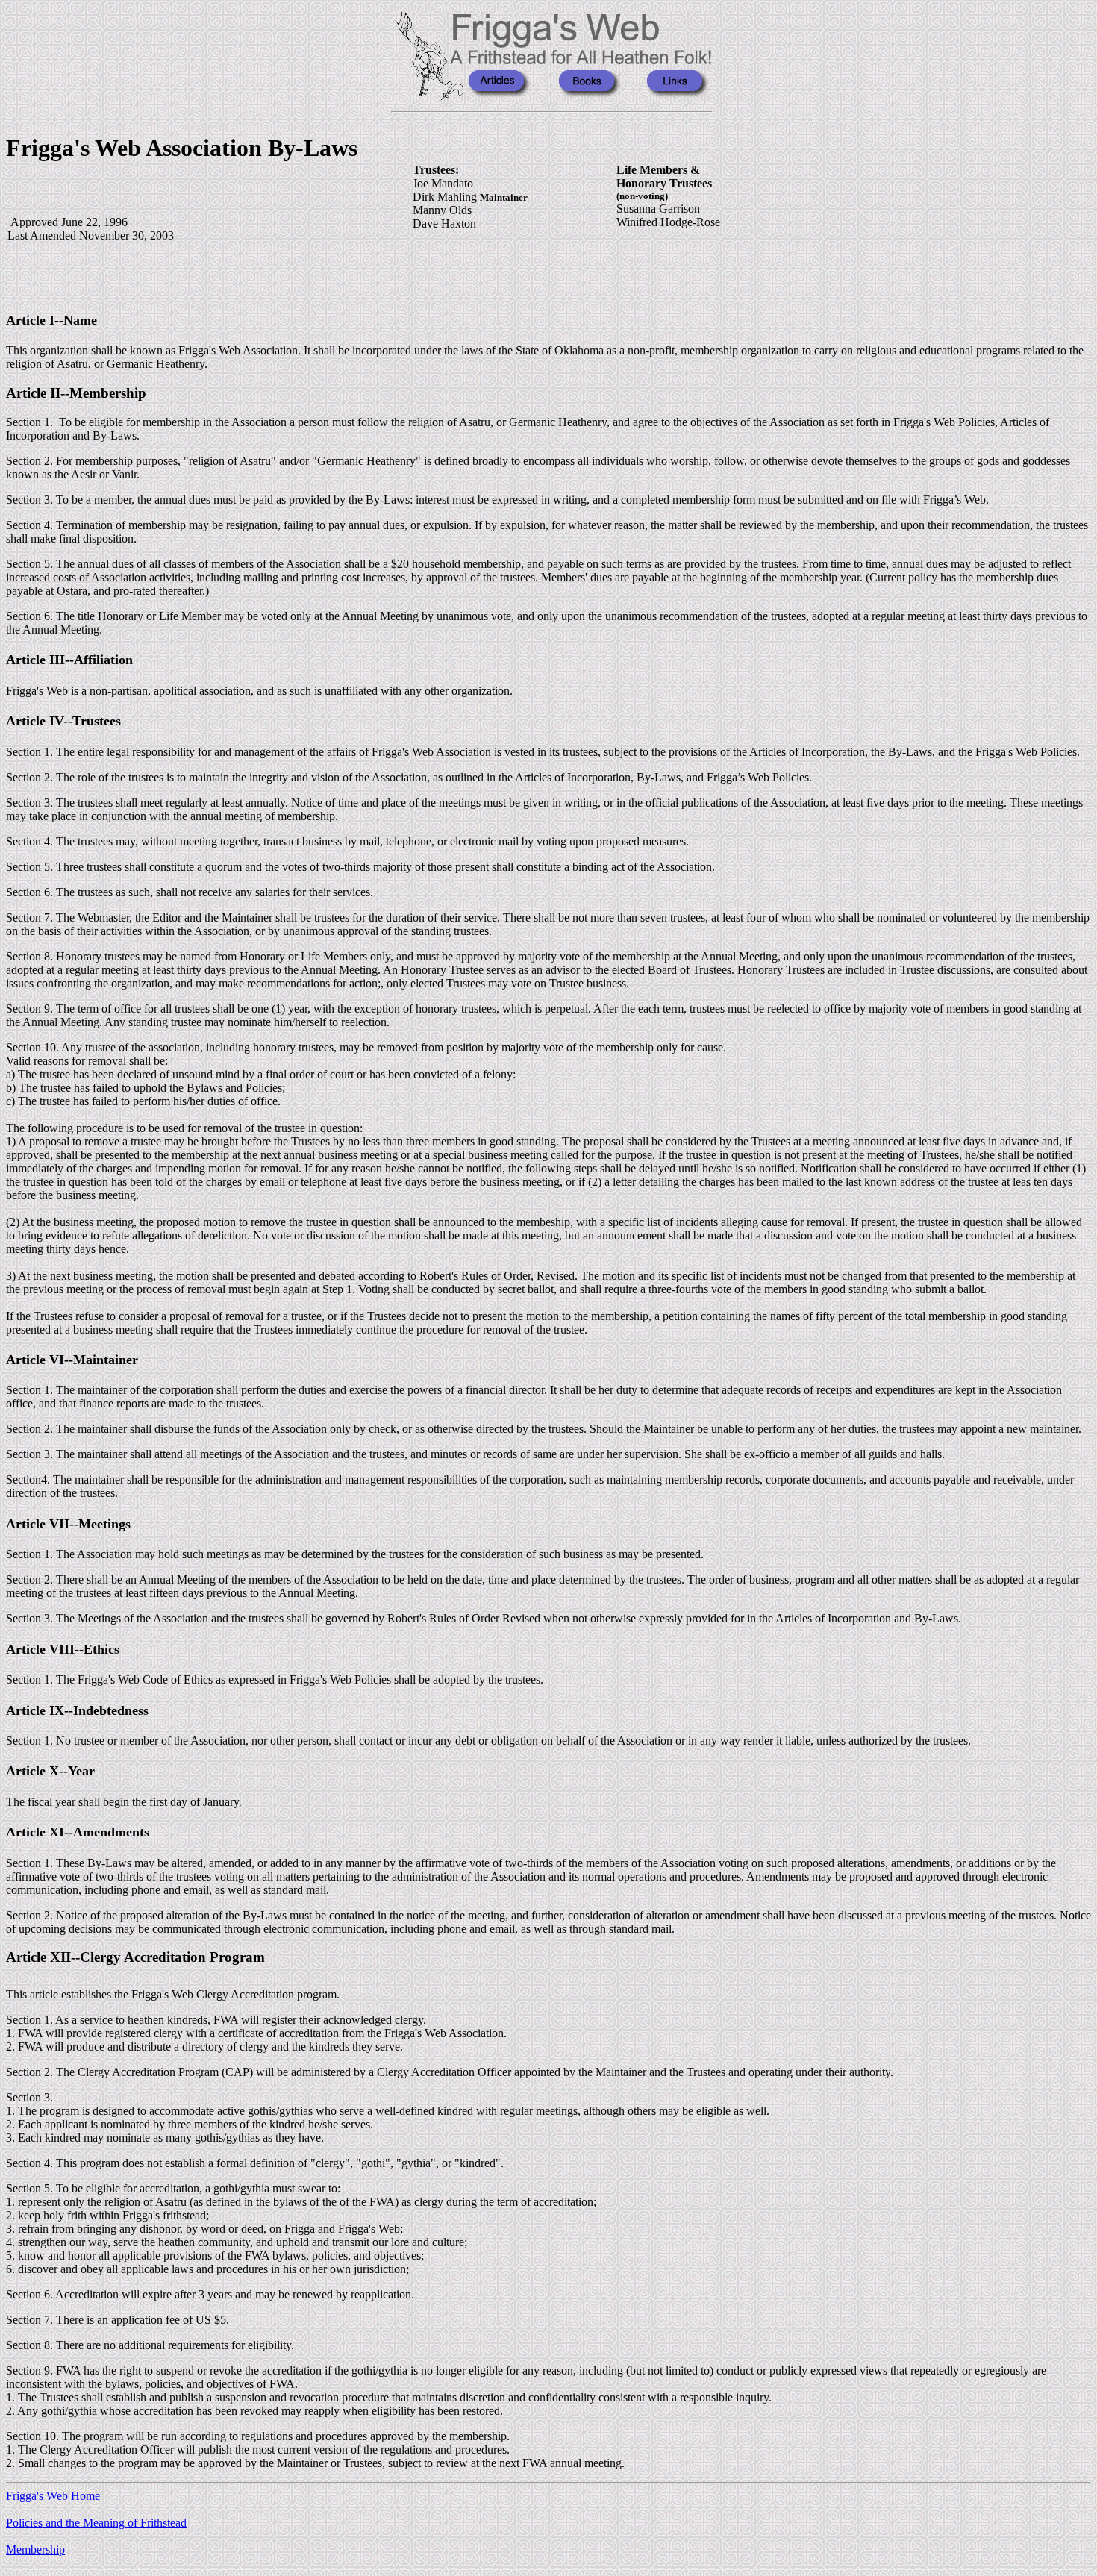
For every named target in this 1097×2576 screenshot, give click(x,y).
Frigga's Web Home (53, 2496)
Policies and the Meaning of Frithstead (96, 2523)
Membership (35, 2550)
